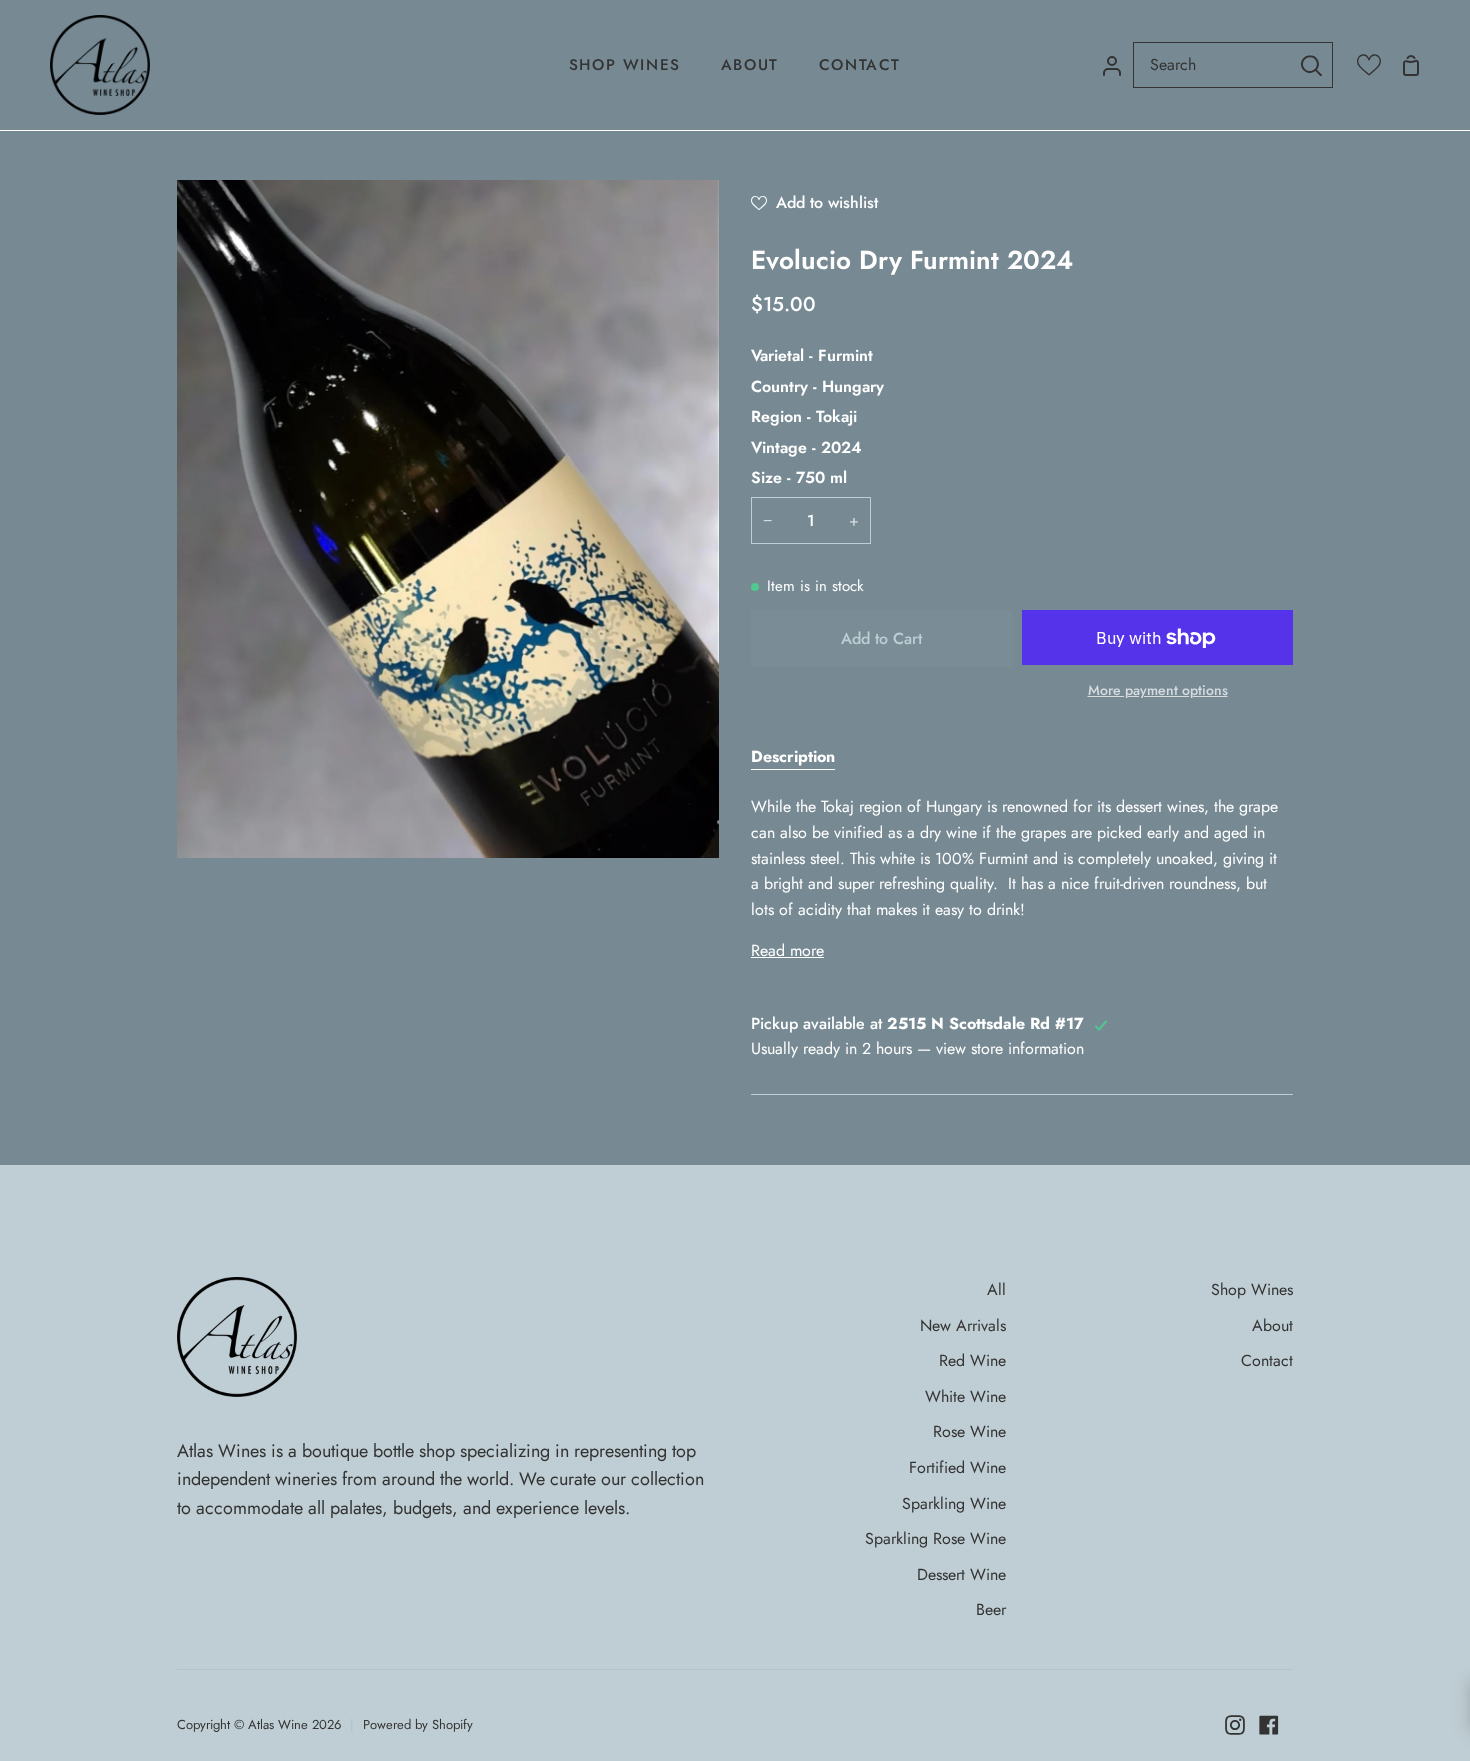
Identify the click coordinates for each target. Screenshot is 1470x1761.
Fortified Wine (957, 1467)
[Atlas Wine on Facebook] (1269, 1725)
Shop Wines (1252, 1289)
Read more (787, 950)
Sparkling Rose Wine (935, 1538)
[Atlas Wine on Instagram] (1235, 1725)
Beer (991, 1609)
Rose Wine (969, 1431)
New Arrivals (963, 1325)
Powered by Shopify (418, 1724)
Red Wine (972, 1360)
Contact (1267, 1360)
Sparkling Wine (954, 1503)
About (1272, 1325)
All (996, 1289)
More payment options (1158, 690)
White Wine (965, 1396)
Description (793, 756)
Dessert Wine (961, 1574)
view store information (1010, 1048)
